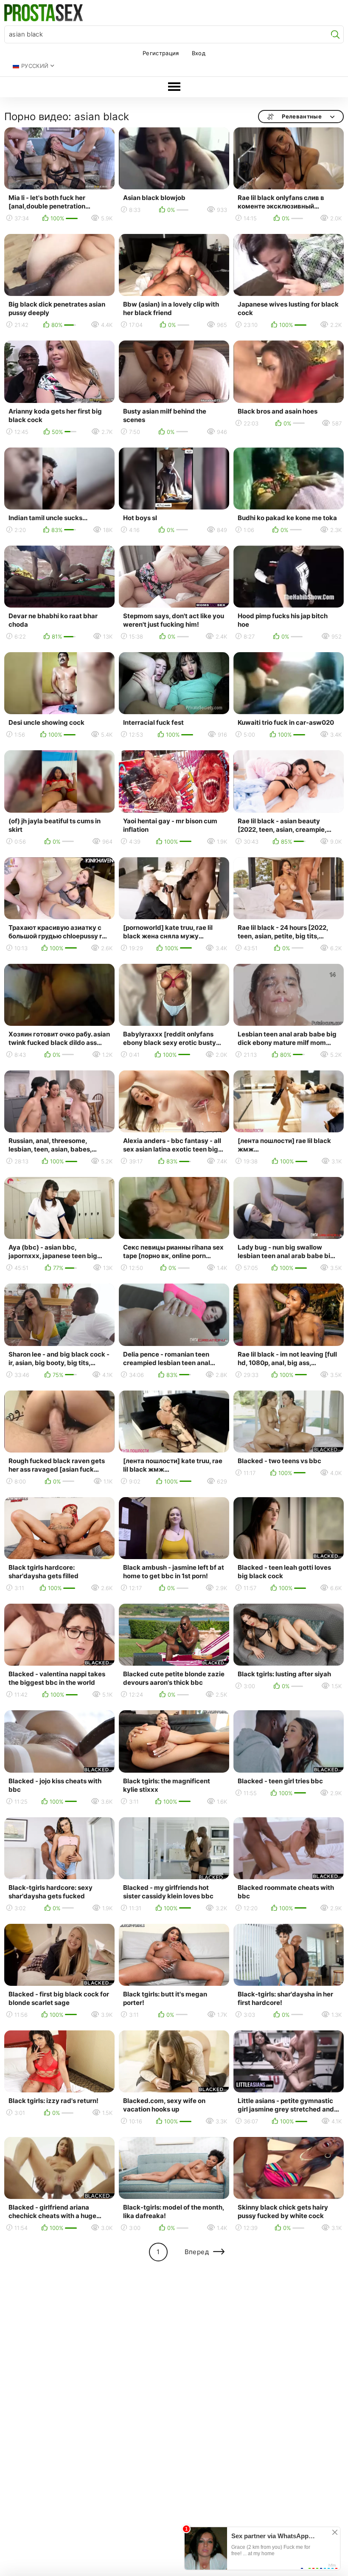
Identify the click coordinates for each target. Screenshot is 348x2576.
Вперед (197, 2252)
